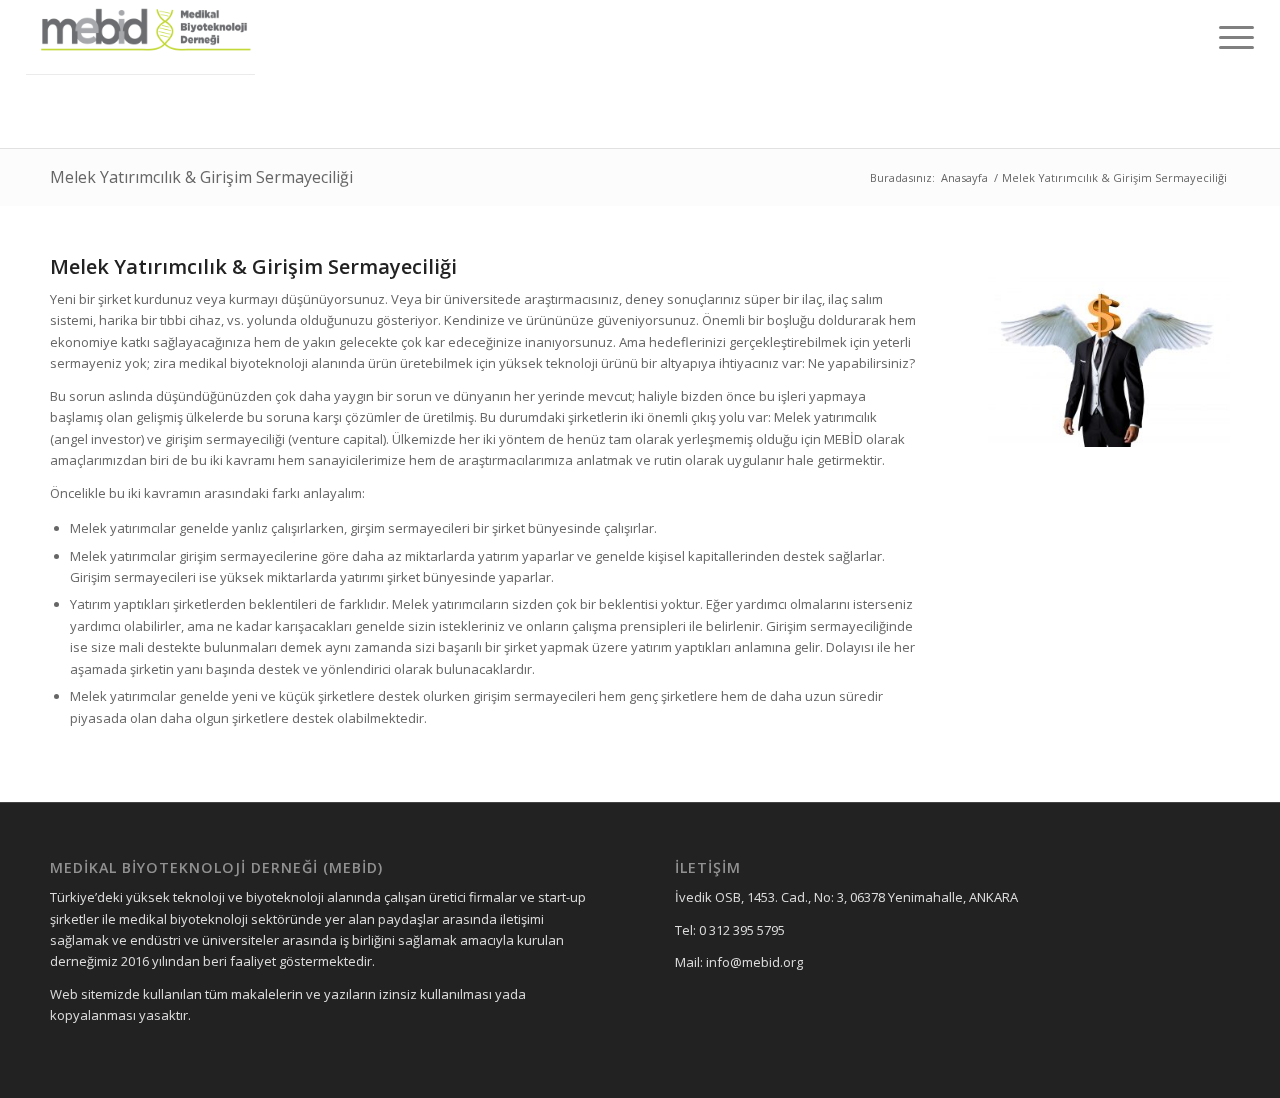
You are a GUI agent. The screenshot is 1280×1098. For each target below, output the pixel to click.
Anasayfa (964, 177)
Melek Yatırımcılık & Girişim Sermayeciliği (201, 177)
